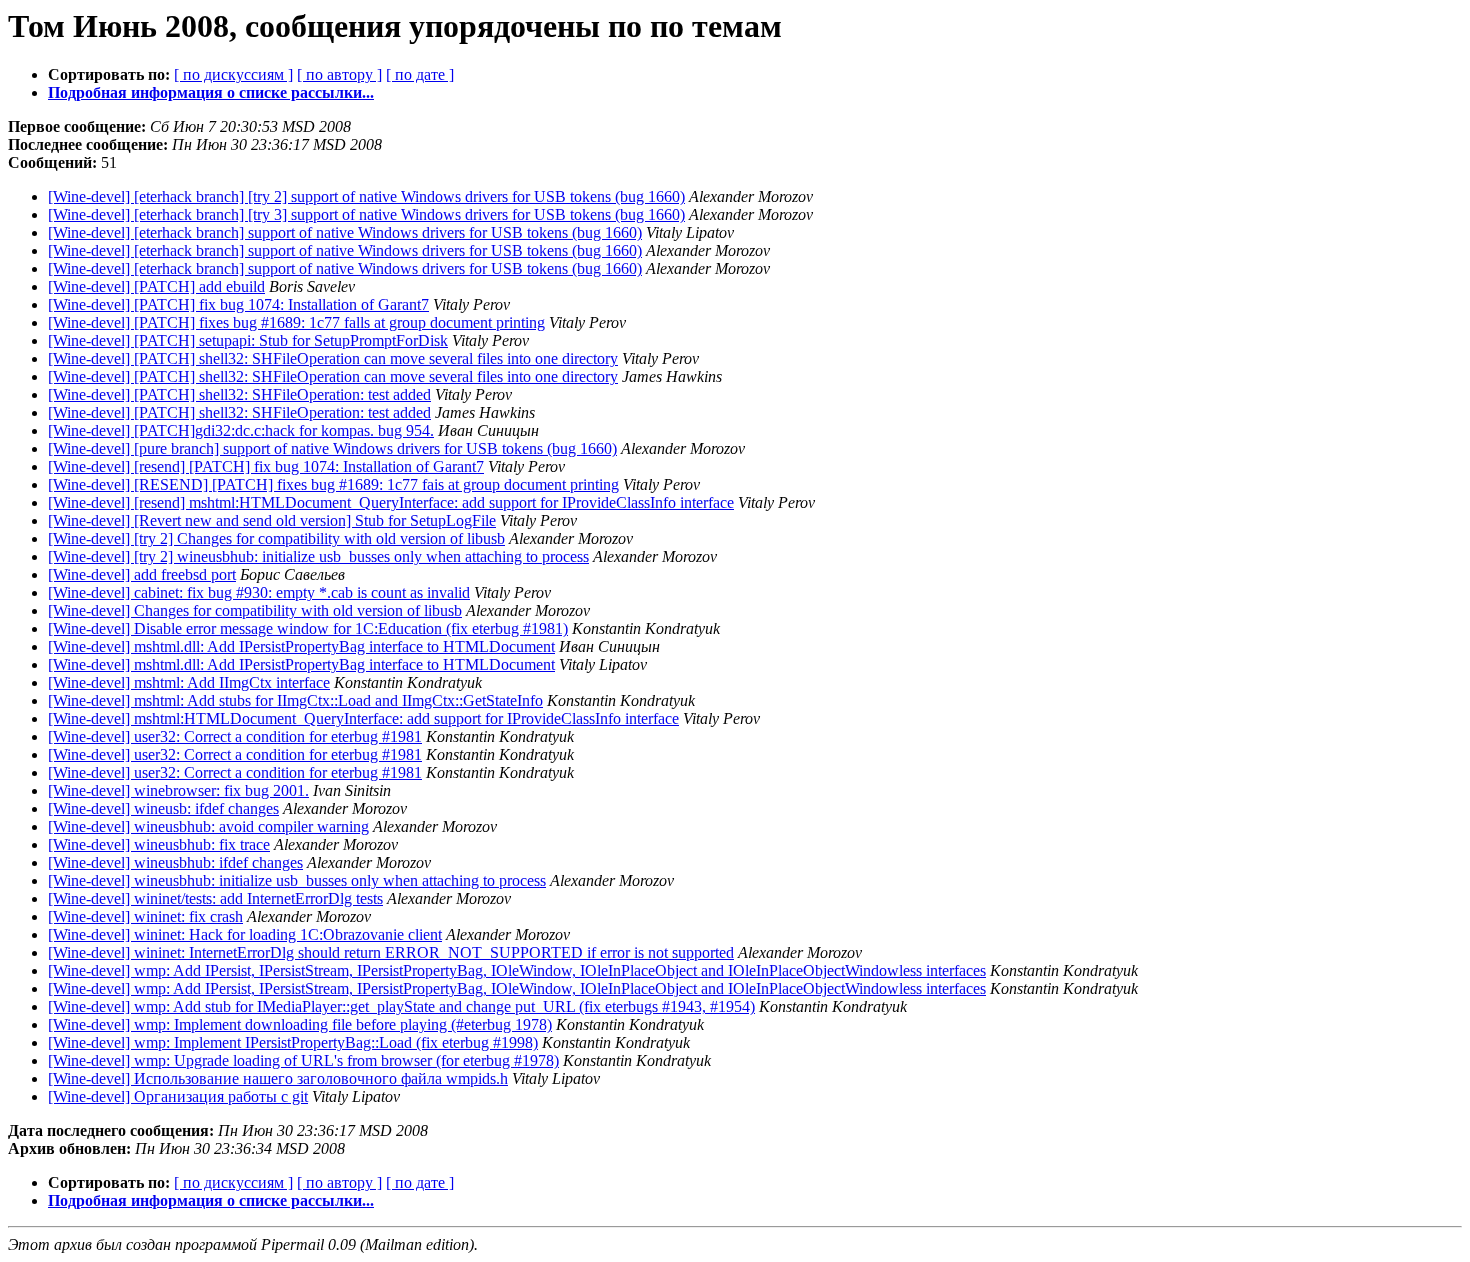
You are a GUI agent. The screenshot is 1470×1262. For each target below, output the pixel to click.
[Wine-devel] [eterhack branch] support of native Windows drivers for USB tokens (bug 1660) (345, 232)
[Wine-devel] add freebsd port (142, 574)
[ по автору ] (339, 74)
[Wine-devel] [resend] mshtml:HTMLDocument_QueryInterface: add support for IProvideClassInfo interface (391, 502)
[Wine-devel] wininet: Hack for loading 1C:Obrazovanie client (245, 934)
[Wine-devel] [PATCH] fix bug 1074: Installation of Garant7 (238, 304)
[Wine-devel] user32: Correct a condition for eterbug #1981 (235, 736)
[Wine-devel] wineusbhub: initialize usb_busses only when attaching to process (297, 880)
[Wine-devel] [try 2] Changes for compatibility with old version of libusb (276, 538)
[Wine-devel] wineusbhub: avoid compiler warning (208, 826)
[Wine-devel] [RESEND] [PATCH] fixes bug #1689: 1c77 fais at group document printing (333, 484)
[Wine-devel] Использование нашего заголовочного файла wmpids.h (278, 1078)
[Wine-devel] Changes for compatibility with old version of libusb (255, 610)
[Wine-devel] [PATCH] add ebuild (156, 286)
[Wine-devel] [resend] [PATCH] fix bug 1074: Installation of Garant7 (266, 466)
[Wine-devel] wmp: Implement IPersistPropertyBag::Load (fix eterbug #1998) (293, 1042)
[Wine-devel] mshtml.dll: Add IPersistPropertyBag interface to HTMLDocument (301, 646)
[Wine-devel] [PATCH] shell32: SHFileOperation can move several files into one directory (333, 358)
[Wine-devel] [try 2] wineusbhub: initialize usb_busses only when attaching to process (318, 556)
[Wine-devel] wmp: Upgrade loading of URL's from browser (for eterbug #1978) (303, 1060)
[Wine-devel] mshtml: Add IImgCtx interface (189, 682)
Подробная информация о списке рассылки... (211, 92)
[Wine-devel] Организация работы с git (178, 1096)
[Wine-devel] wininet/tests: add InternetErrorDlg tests (215, 898)
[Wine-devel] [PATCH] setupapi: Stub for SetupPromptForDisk (248, 340)
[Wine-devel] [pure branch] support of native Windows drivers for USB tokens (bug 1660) (332, 448)
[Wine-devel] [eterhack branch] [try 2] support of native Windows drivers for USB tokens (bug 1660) (366, 196)
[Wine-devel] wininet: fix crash (145, 916)
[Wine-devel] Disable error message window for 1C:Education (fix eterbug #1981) (308, 628)
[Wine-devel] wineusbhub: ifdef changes (175, 862)
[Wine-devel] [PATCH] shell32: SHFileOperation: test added (239, 394)
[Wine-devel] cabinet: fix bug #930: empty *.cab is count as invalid (259, 592)
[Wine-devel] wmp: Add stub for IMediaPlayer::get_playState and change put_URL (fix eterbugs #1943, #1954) (401, 1006)
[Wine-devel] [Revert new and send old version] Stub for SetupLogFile (272, 520)
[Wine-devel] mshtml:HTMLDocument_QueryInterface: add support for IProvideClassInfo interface (363, 718)
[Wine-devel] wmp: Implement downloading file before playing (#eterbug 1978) (300, 1024)
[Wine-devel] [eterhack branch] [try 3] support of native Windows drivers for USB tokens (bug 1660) (366, 214)
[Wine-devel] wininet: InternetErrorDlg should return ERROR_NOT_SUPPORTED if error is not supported (391, 952)
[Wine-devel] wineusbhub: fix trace (159, 844)
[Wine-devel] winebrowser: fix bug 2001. (178, 790)
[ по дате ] (420, 74)
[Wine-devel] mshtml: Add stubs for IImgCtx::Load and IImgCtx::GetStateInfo (295, 700)
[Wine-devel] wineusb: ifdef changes (163, 808)
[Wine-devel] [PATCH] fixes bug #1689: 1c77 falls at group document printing (296, 322)
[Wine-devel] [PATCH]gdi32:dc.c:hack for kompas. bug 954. (241, 430)
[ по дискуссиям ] (233, 74)
